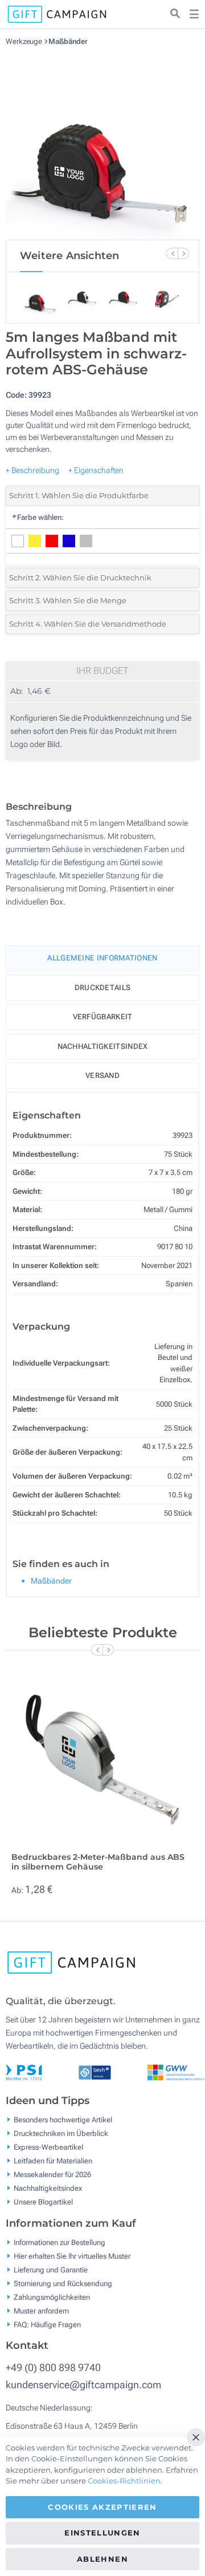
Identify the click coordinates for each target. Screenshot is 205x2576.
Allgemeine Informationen (102, 958)
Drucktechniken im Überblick (61, 2133)
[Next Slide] (183, 253)
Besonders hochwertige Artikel (63, 2120)
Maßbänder (68, 41)
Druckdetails (103, 988)
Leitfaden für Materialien (53, 2161)
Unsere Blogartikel (43, 2202)
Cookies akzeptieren (102, 2507)
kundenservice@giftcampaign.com (83, 2385)
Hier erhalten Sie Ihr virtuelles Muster (72, 2256)
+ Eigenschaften (96, 470)
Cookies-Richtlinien (124, 2481)
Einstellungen (102, 2533)
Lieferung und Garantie (51, 2269)
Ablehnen (102, 2559)
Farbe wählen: (38, 517)
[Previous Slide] (172, 253)
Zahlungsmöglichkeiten (52, 2297)
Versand (102, 1075)
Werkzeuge (25, 41)
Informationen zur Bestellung (60, 2242)
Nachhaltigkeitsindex (103, 1046)
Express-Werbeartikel (48, 2147)
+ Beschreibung (32, 470)
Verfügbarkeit (103, 1017)
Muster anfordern (41, 2310)
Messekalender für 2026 (52, 2175)
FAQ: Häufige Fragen (47, 2324)
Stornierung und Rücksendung (63, 2283)
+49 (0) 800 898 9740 (53, 2367)
